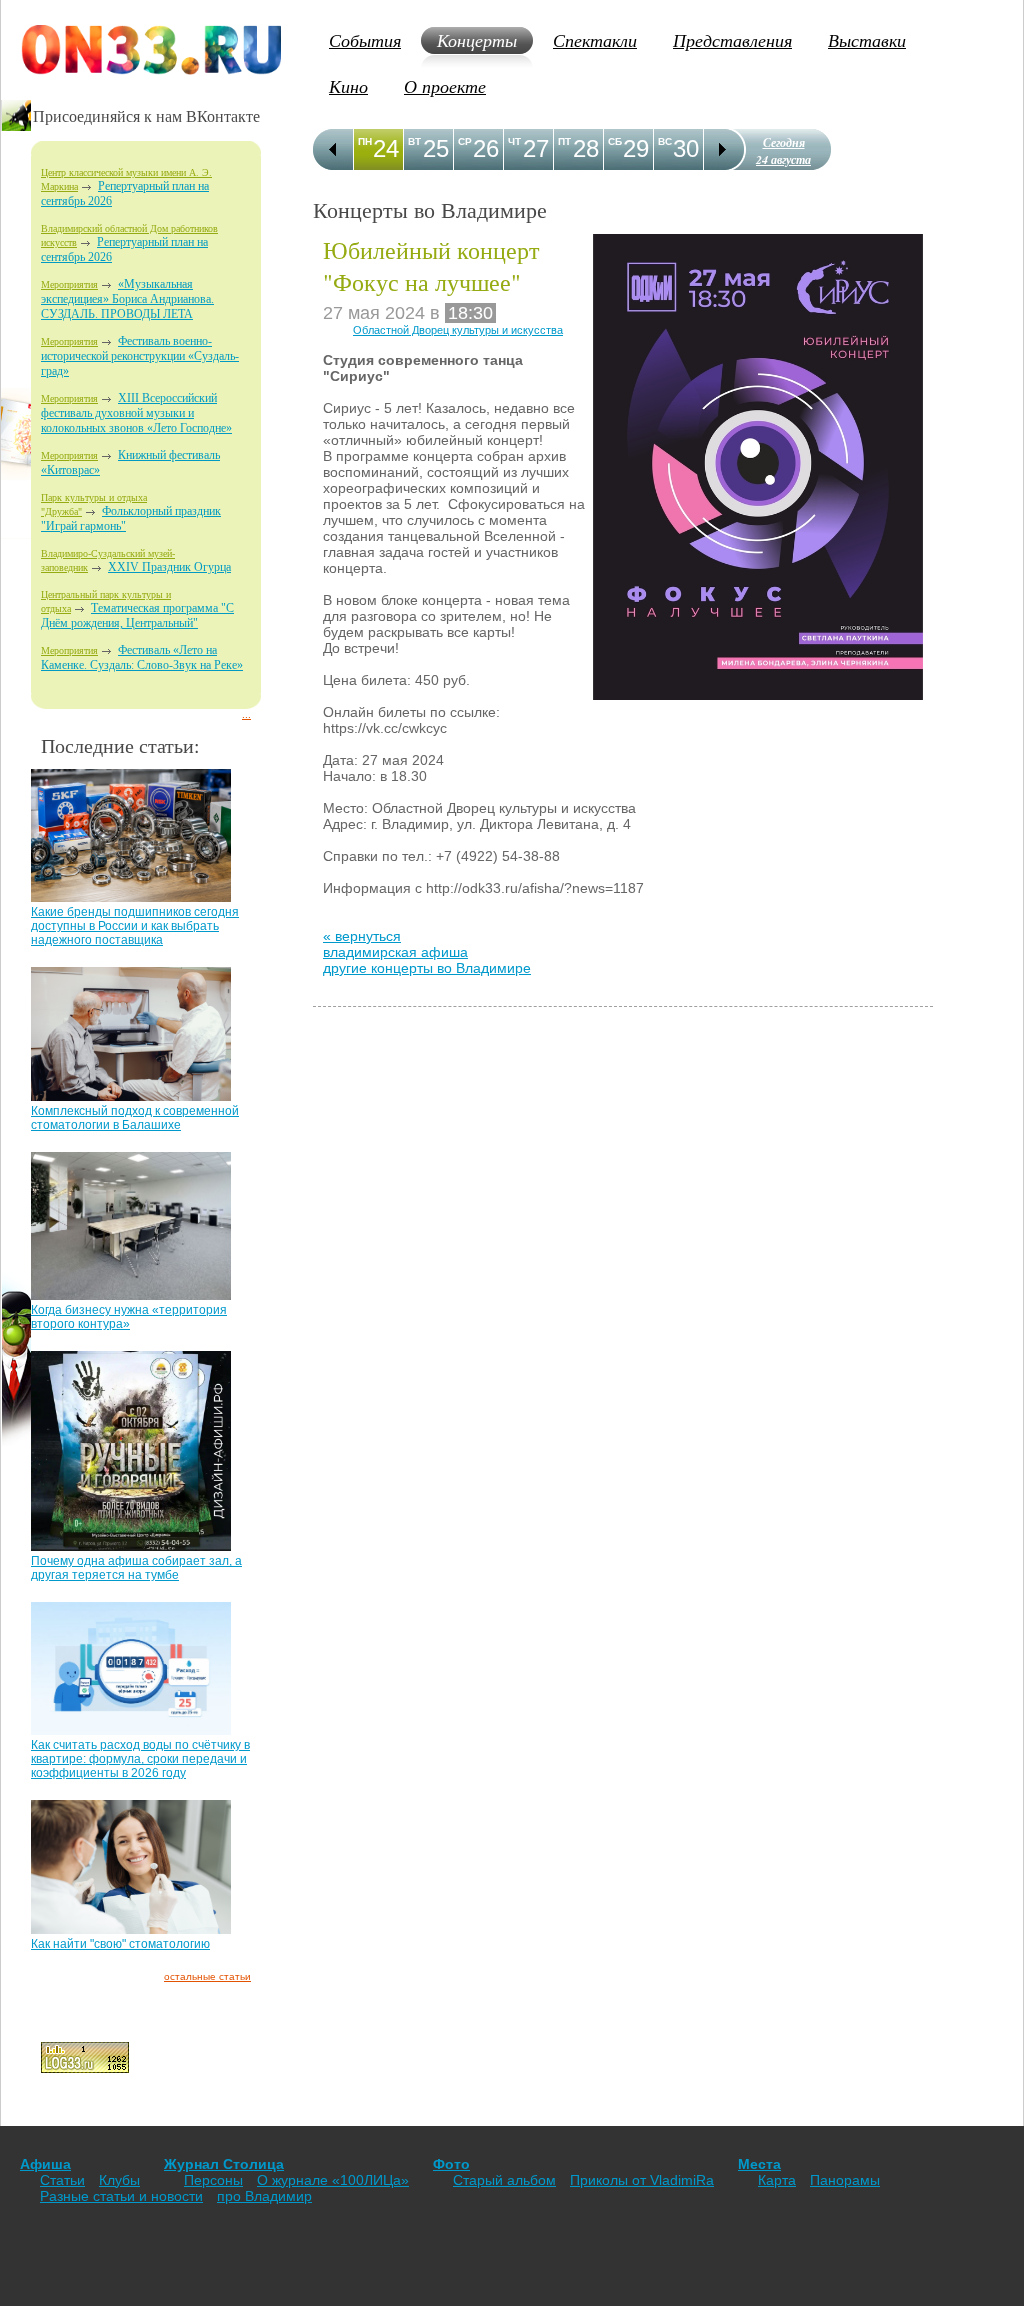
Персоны (213, 2180)
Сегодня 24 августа (783, 151)
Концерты (477, 40)
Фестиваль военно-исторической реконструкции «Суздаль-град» (140, 356)
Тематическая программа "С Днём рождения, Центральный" (137, 615)
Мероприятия (69, 284)
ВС (665, 141)
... (246, 714)
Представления (732, 40)
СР (465, 141)
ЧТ (514, 141)
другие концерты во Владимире (427, 968)
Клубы (119, 2180)
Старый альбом (504, 2180)
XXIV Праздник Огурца (169, 567)
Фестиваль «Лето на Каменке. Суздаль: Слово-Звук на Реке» (142, 657)
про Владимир (264, 2196)
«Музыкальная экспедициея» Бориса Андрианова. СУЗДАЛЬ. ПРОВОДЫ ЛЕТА (127, 299)
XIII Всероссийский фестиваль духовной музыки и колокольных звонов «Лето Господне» (136, 413)
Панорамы (845, 2180)
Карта (777, 2180)
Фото (451, 2164)
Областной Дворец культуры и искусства (458, 330)
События (365, 40)
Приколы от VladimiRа (642, 2180)
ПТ (564, 141)
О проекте (445, 86)
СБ (615, 141)
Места (759, 2164)
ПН (365, 141)
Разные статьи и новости (121, 2196)
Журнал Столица (224, 2164)
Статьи (62, 2180)
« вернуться (362, 936)
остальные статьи (207, 1976)
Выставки (867, 40)
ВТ (414, 141)
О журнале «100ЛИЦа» (333, 2180)
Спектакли (595, 40)
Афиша (45, 2164)
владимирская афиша (395, 952)
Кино (348, 86)
